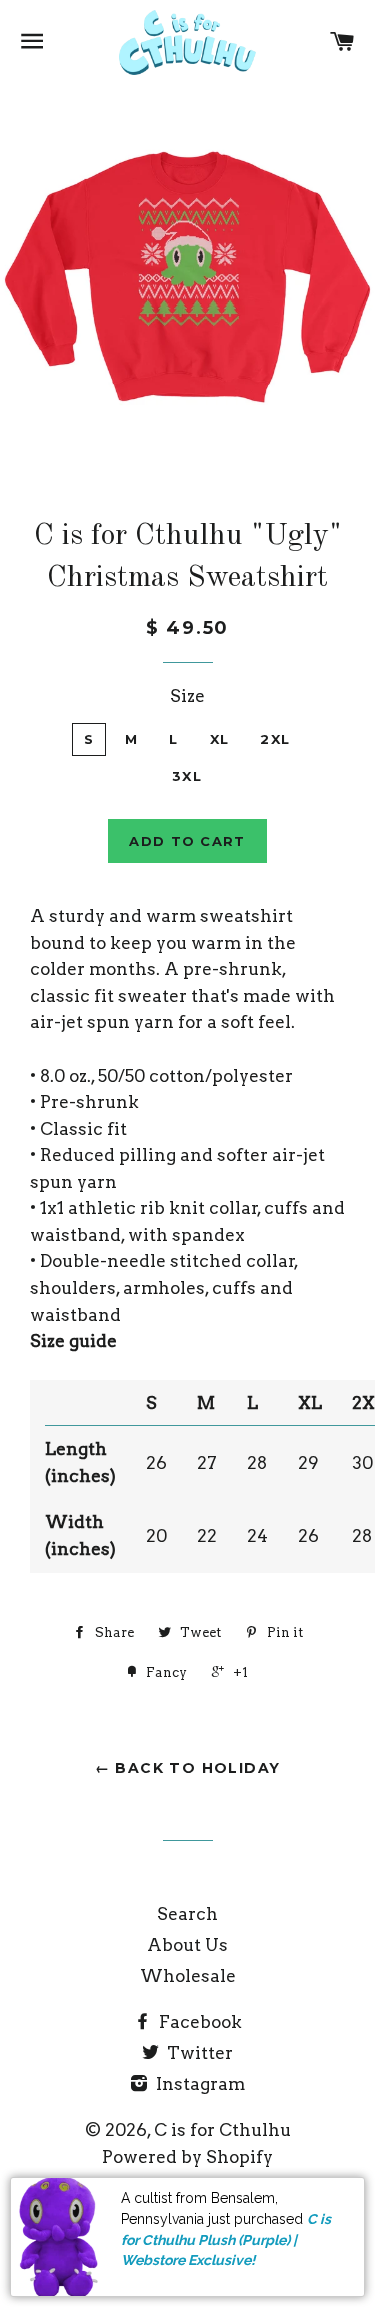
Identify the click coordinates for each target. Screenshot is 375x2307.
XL (220, 739)
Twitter (198, 2053)
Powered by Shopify (187, 2157)
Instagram (198, 2084)
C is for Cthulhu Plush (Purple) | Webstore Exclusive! (226, 2239)
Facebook (198, 2022)
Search (187, 1914)
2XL (275, 739)
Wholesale (188, 1976)
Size (187, 696)
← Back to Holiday (188, 1768)
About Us (187, 1945)
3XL (187, 776)
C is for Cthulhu (222, 2130)
